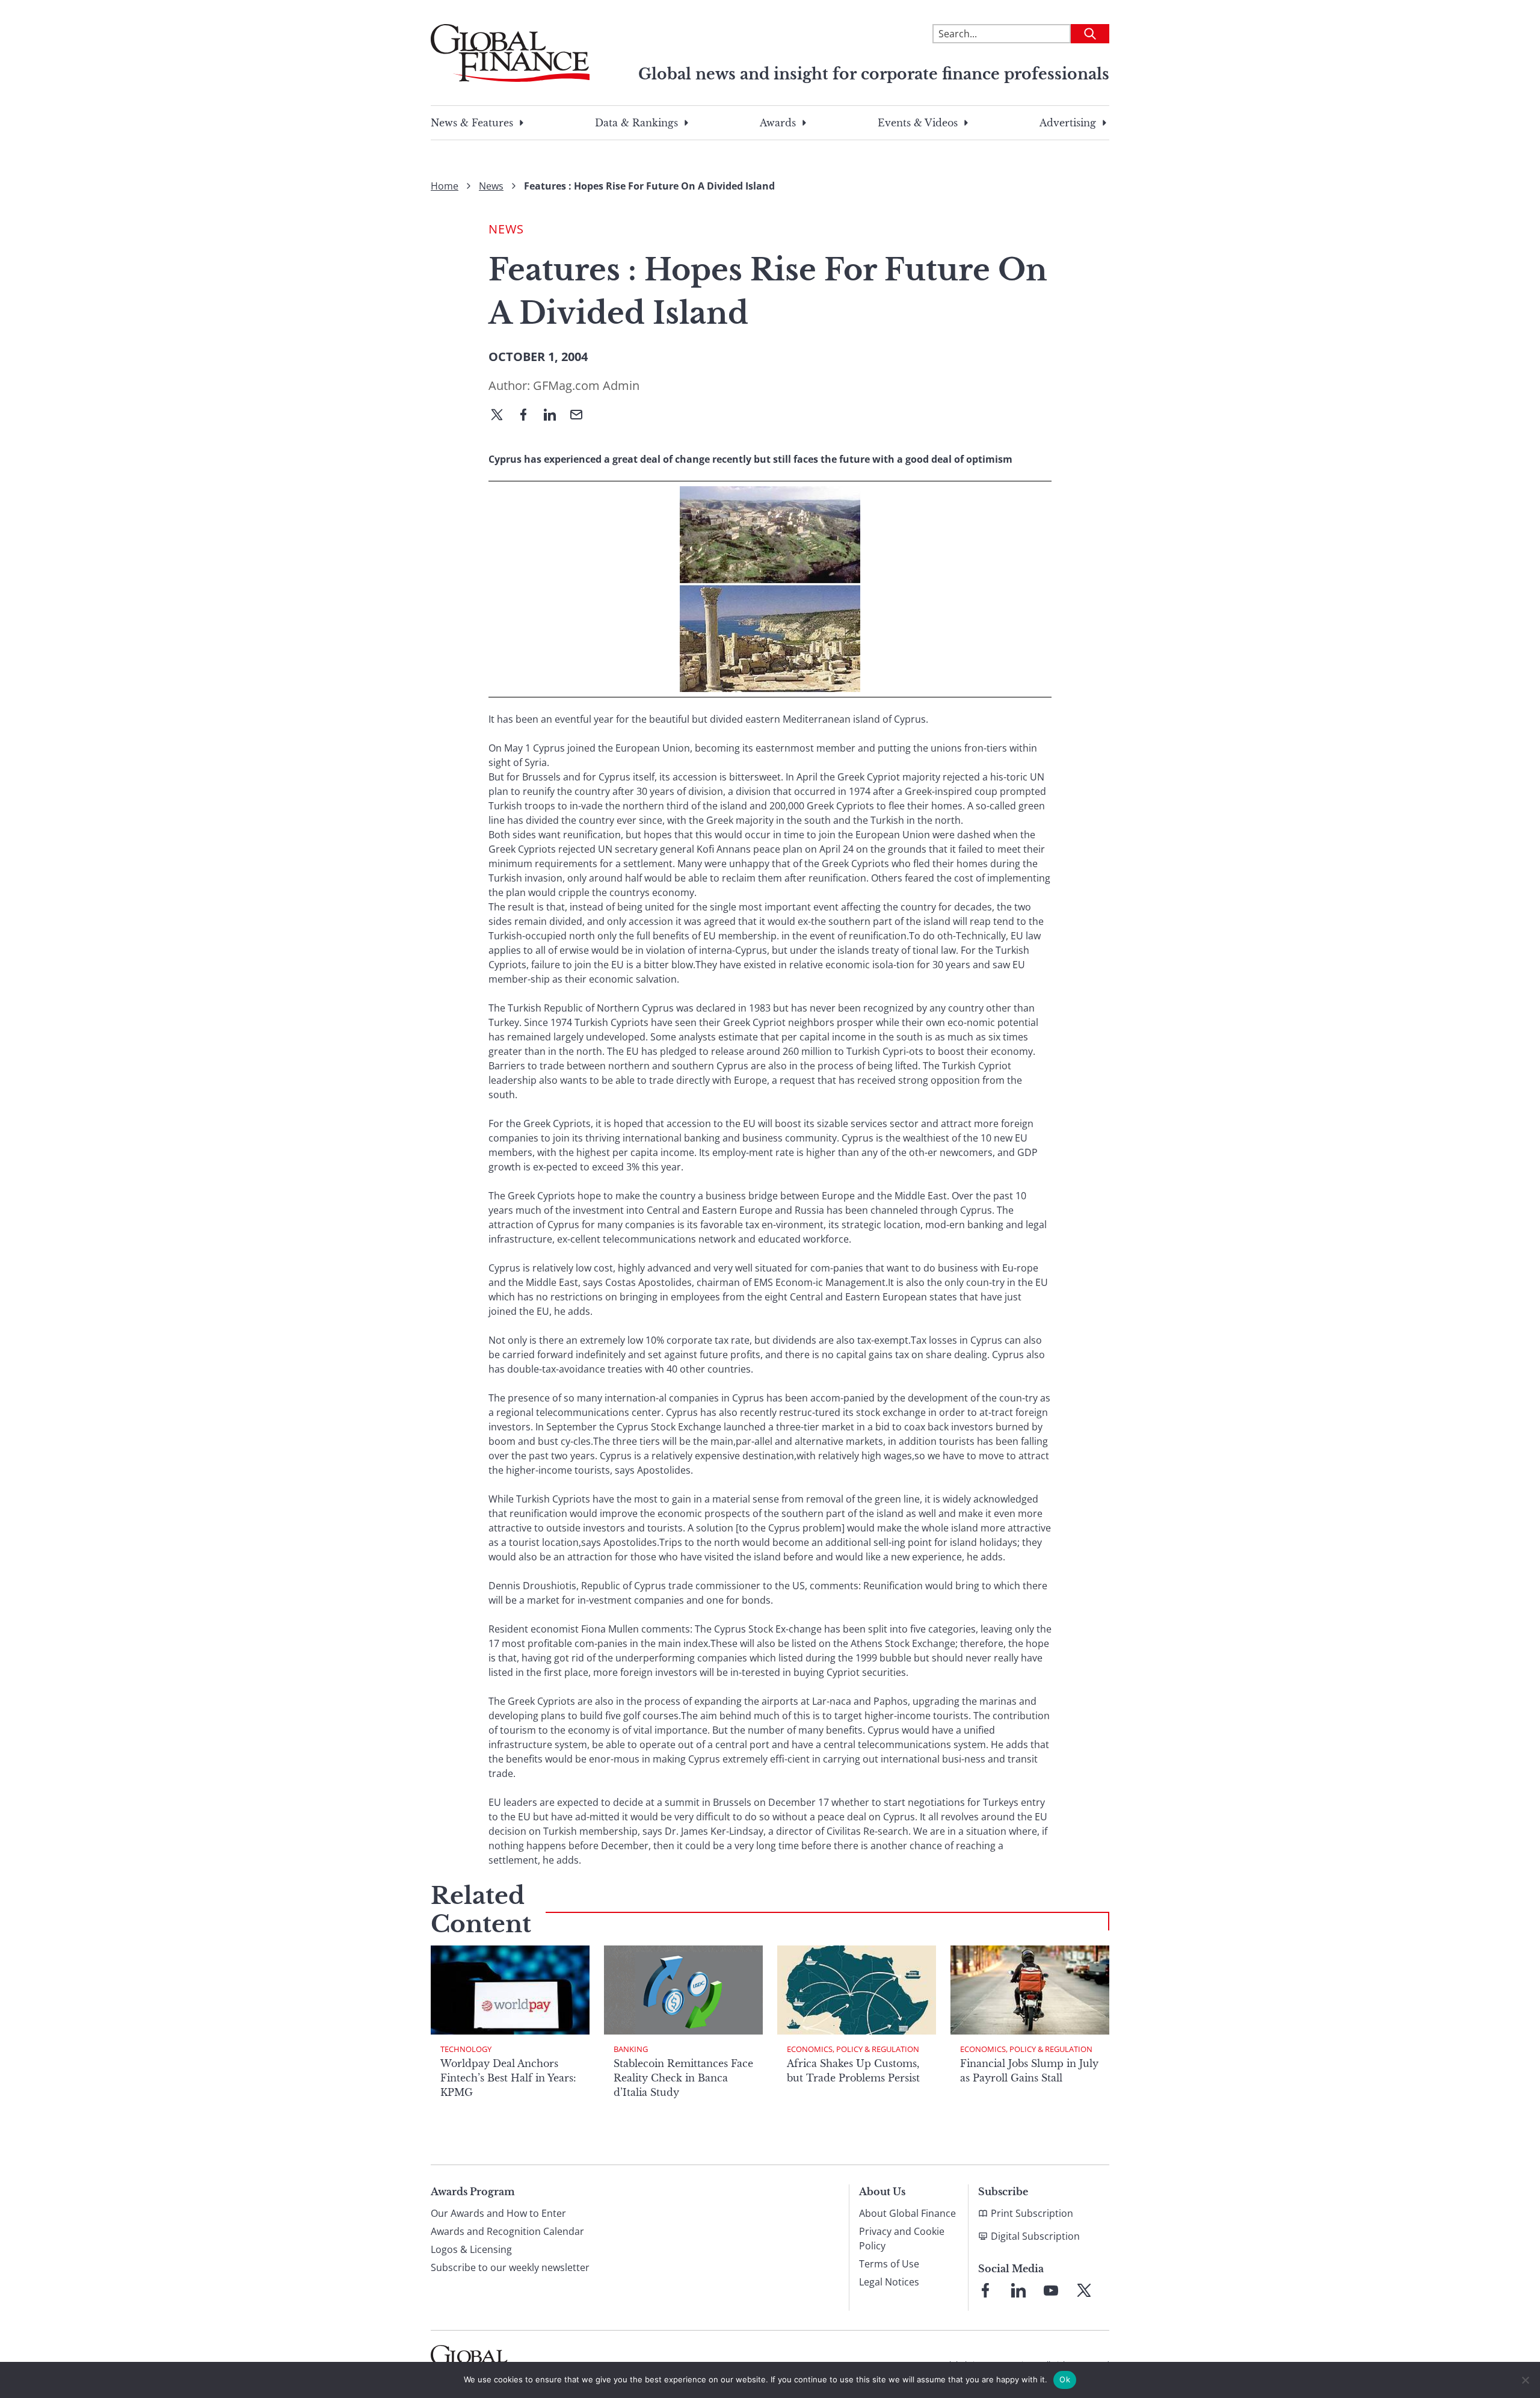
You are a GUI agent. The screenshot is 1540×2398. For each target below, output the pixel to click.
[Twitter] (502, 416)
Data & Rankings (636, 123)
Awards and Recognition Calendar (507, 2231)
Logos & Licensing (471, 2249)
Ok (1065, 2379)
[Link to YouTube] (1051, 2290)
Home (445, 186)
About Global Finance (907, 2213)
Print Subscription (1032, 2213)
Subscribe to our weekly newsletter (510, 2267)
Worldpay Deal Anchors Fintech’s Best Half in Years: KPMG (508, 2078)
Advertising (1068, 123)
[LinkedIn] (555, 416)
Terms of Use (889, 2264)
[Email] (581, 416)
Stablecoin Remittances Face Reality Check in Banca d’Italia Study (683, 2078)
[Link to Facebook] (985, 2290)
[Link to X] (1084, 2290)
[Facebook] (528, 416)
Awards (778, 123)
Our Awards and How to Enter (498, 2213)
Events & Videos (918, 123)
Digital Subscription (1035, 2236)
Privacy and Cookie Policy (902, 2239)
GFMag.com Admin (586, 385)
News (491, 186)
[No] (1525, 2380)
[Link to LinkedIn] (1018, 2290)
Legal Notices (889, 2282)
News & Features (472, 123)
